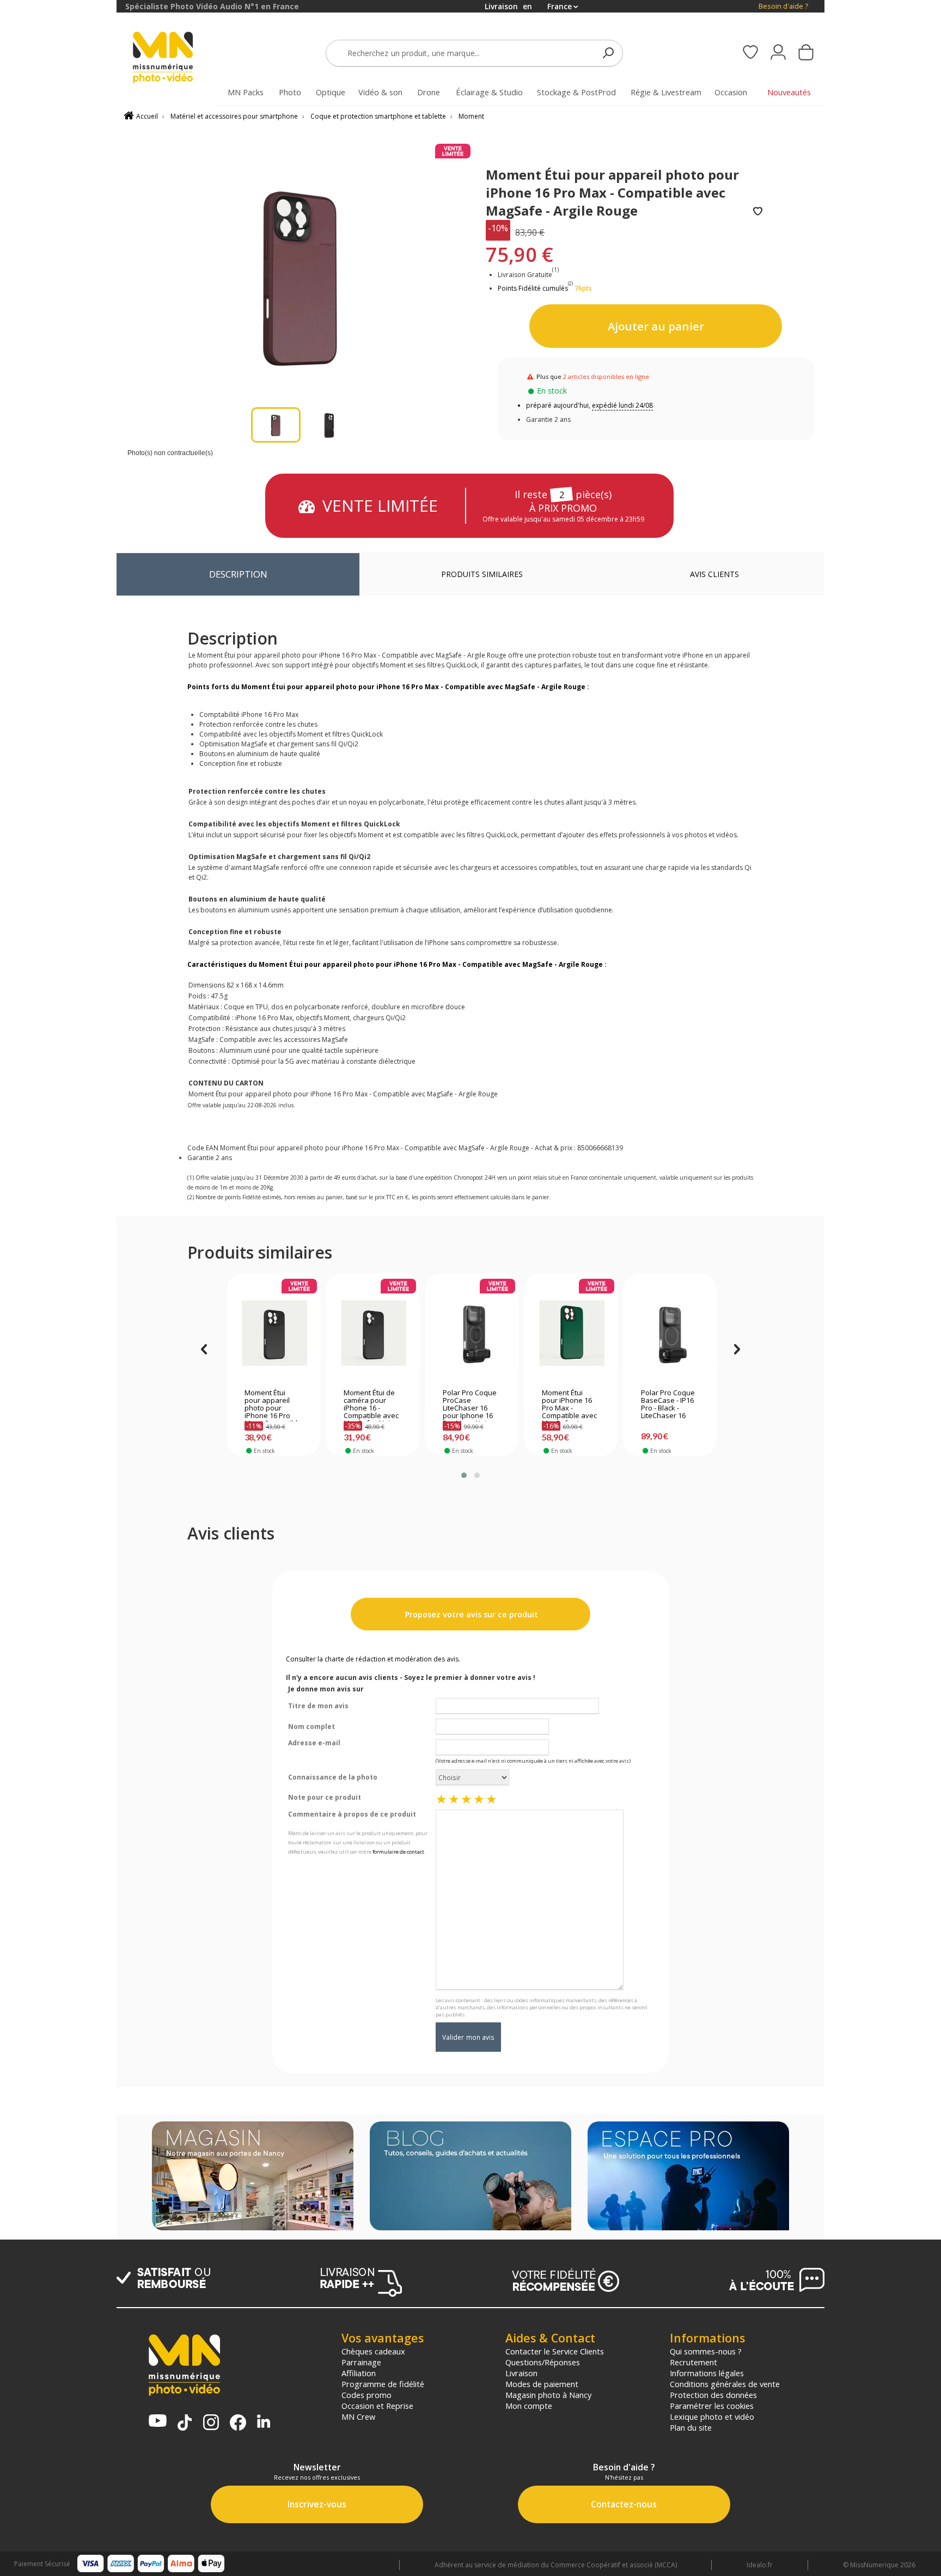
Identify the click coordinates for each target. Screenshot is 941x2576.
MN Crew (358, 2416)
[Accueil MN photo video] (175, 59)
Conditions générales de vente (725, 2384)
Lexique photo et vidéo (712, 2416)
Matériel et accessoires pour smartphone (234, 116)
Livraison (521, 2373)
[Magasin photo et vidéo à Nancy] (253, 2177)
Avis (714, 574)
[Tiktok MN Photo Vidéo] (185, 2424)
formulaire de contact (398, 1852)
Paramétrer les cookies (712, 2406)
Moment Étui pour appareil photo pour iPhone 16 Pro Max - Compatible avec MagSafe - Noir (273, 1405)
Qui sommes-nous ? (706, 2351)
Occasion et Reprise (377, 2406)
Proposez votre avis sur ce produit (471, 1614)
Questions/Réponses (543, 2362)
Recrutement (693, 2362)
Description (238, 574)
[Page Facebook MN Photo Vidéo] (238, 2424)
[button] (464, 1475)
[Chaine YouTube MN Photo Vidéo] (158, 2422)
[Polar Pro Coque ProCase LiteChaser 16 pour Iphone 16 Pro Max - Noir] (472, 1333)
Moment (471, 116)
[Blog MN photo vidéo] (471, 2177)
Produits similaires (482, 574)
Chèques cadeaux (373, 2351)
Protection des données (713, 2395)
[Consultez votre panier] (806, 53)
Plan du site (691, 2427)
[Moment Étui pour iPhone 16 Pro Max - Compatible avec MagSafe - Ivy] (571, 1333)
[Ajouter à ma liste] (758, 212)
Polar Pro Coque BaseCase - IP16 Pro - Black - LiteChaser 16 (668, 1404)
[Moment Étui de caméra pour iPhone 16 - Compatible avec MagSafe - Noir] (373, 1333)
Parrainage (361, 2362)
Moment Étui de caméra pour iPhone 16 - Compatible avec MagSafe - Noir (371, 1405)
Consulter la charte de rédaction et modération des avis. (373, 1659)
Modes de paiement (542, 2384)
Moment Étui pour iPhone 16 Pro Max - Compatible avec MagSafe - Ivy (569, 1405)
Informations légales (707, 2373)
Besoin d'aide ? (783, 6)
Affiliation (359, 2373)
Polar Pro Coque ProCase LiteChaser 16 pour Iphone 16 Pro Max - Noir (470, 1405)
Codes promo (366, 2395)
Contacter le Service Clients (555, 2351)
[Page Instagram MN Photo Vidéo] (211, 2423)
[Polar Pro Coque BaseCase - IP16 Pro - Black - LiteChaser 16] (670, 1333)
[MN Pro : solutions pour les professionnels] (688, 2177)
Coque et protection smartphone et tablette (378, 116)
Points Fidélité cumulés (533, 288)
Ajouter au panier (656, 326)
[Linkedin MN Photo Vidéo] (264, 2422)
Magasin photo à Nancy (548, 2395)
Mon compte (529, 2406)
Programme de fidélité (383, 2384)
